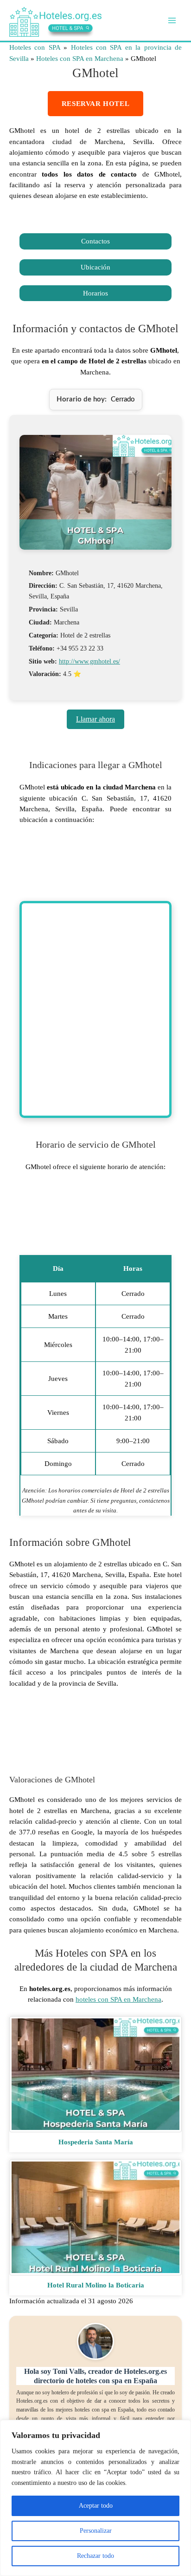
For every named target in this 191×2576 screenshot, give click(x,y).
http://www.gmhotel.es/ (89, 661)
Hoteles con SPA (35, 47)
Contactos (95, 241)
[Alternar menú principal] (172, 20)
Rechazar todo (95, 2556)
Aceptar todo (96, 2506)
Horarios (95, 293)
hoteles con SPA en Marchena (118, 1999)
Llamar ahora (95, 719)
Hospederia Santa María (96, 2142)
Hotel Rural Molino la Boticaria (96, 2285)
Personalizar (96, 2531)
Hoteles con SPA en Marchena (80, 59)
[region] (95, 2498)
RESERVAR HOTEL (95, 104)
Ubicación (95, 267)
